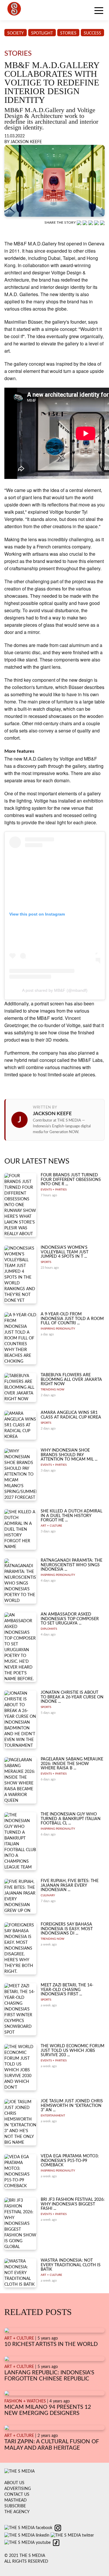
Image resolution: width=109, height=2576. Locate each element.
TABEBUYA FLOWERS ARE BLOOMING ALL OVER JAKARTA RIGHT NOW (71, 1380)
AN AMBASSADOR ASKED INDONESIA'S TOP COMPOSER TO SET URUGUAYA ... (70, 1619)
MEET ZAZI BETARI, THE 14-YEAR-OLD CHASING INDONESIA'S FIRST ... (67, 1990)
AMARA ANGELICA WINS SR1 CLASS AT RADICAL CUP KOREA (71, 1415)
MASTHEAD (16, 2500)
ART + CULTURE (51, 1526)
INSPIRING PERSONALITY (58, 1329)
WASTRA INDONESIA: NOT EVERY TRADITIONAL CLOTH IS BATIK (71, 2265)
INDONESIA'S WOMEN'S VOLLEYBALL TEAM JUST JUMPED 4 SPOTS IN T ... (65, 1252)
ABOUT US (14, 2483)
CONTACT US (17, 2495)
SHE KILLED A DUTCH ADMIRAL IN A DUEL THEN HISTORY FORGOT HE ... (72, 1516)
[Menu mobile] (99, 12)
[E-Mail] (102, 223)
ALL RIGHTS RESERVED (26, 2562)
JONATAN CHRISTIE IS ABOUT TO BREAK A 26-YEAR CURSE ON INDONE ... (72, 1697)
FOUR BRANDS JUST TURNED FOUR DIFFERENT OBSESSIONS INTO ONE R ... (71, 1180)
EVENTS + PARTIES (54, 1190)
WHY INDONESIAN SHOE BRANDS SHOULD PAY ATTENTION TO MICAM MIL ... (69, 1455)
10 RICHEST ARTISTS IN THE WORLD (51, 2344)
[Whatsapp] (80, 223)
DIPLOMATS (49, 1629)
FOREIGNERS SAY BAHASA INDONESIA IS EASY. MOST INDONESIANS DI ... (67, 1929)
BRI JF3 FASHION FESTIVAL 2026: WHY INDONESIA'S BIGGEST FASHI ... (73, 2204)
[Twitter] (97, 223)
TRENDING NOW (52, 1390)
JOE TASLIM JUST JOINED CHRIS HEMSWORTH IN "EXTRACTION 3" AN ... (72, 2106)
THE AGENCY (17, 2512)
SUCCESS (92, 33)
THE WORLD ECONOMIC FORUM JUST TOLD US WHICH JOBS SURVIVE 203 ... (73, 2051)
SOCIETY (16, 33)
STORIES (68, 33)
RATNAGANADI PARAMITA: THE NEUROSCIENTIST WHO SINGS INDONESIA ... (72, 1565)
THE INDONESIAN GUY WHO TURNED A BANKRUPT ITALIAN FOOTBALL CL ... (71, 1819)
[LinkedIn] (91, 223)
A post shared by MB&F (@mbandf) (55, 990)
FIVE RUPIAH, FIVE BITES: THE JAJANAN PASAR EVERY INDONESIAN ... (70, 1885)
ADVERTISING (18, 2489)
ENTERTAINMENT (53, 2116)
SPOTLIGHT (42, 33)
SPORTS (46, 1262)
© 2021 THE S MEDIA (25, 2556)
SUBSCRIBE (15, 2506)
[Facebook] (85, 223)
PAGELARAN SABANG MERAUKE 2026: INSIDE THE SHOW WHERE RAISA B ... (72, 1764)
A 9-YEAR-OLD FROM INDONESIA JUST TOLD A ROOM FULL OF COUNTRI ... (72, 1319)
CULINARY (48, 1895)
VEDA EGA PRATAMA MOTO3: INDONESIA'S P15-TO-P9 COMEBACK (70, 2161)
